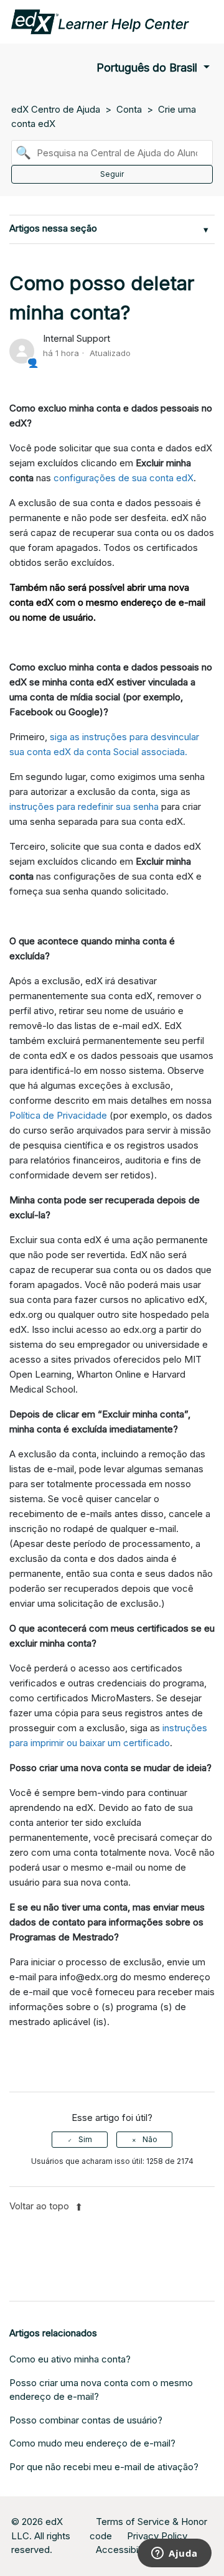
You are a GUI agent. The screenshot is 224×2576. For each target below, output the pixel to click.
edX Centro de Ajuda (56, 109)
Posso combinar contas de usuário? (86, 2420)
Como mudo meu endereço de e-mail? (92, 2443)
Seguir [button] (112, 174)
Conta (129, 109)
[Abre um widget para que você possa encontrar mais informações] (175, 2554)
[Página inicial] (100, 21)
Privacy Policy (157, 2536)
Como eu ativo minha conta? (70, 2359)
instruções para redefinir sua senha (84, 806)
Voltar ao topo (40, 2206)
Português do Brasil (148, 68)
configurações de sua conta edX (124, 478)
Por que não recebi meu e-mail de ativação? (104, 2467)
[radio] (80, 2140)
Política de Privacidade (58, 1115)
